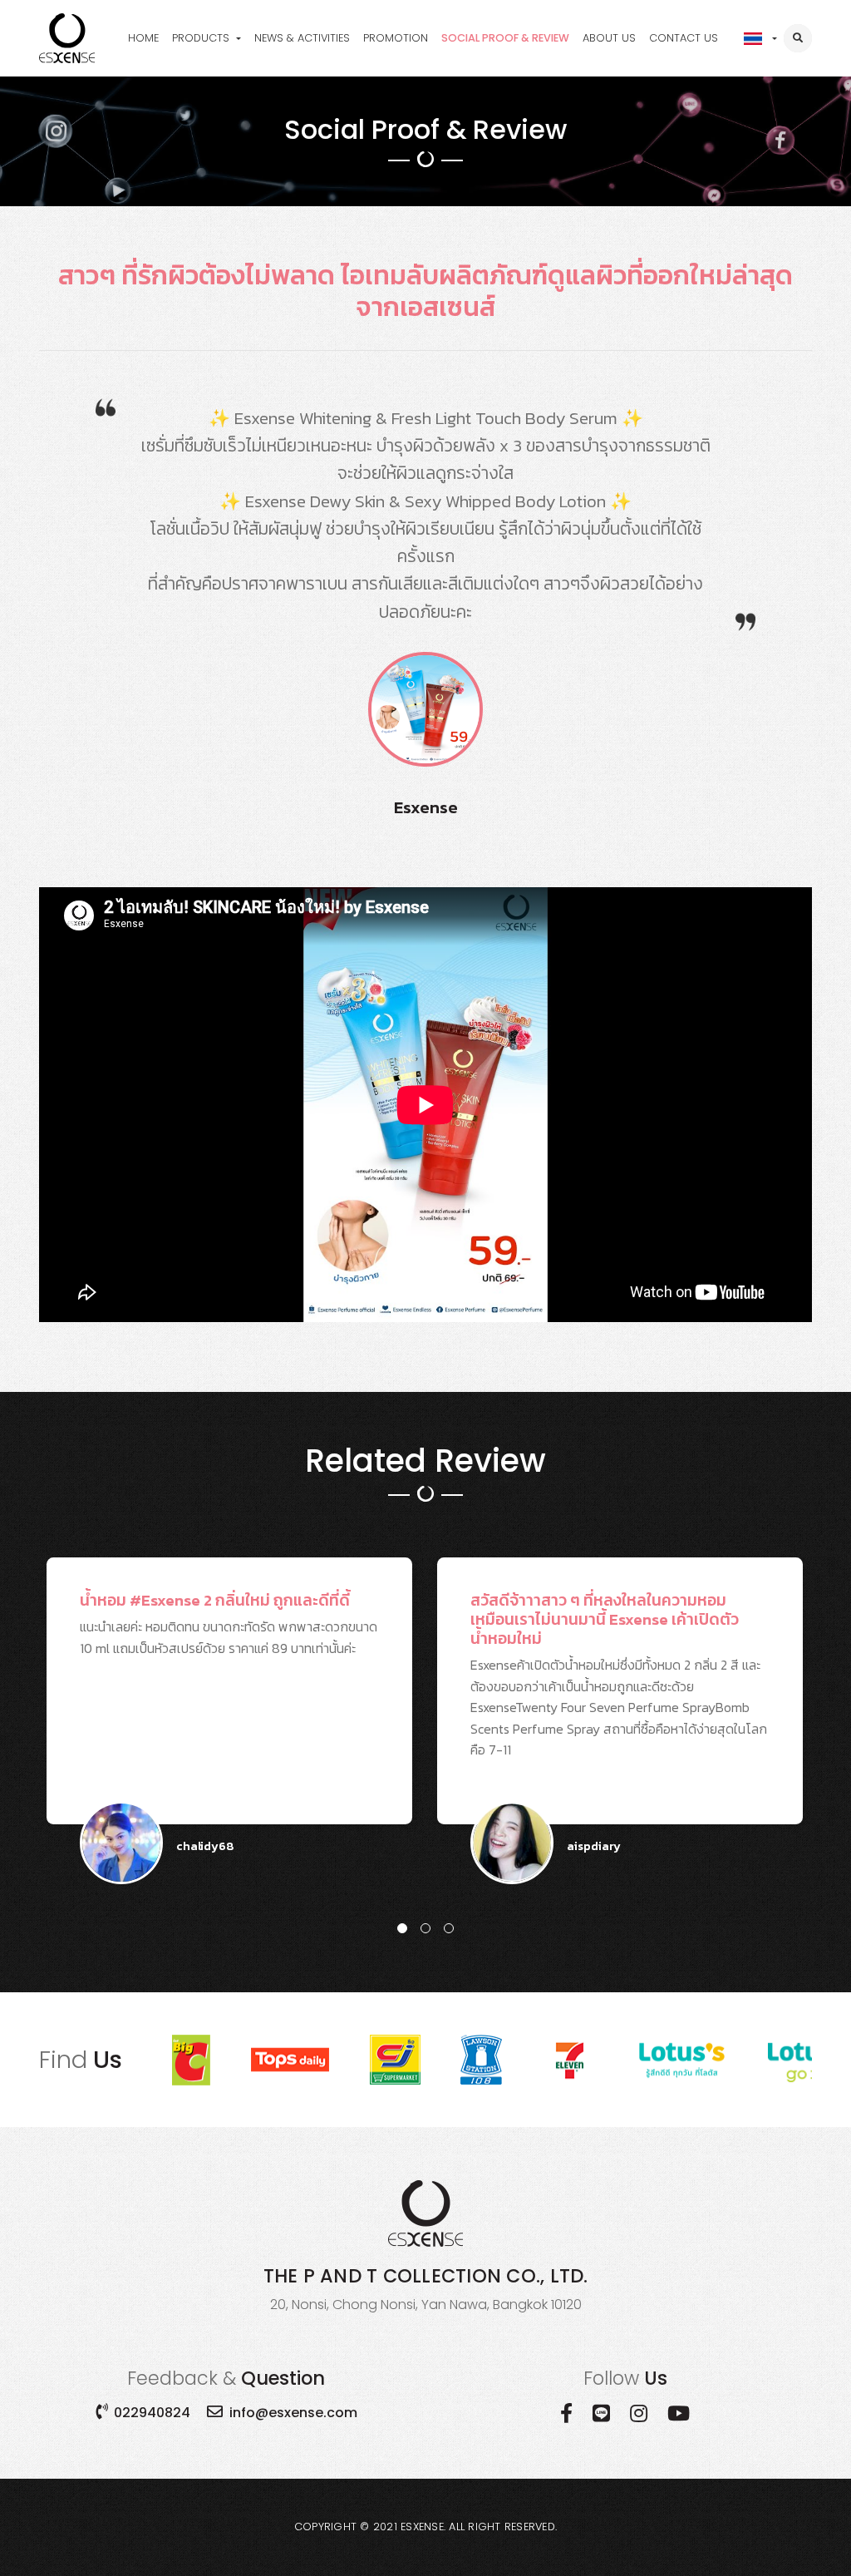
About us (609, 38)
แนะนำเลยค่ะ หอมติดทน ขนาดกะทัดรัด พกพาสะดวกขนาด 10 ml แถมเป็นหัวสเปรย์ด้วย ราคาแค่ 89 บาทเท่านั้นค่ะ (229, 1706)
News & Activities (302, 38)
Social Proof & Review (505, 38)
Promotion (396, 38)
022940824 (152, 2413)
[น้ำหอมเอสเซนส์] (67, 38)
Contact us (684, 38)
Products (201, 38)
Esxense (422, 2527)
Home (143, 38)
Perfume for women (238, 69)
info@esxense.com (293, 2413)
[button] (402, 1928)
